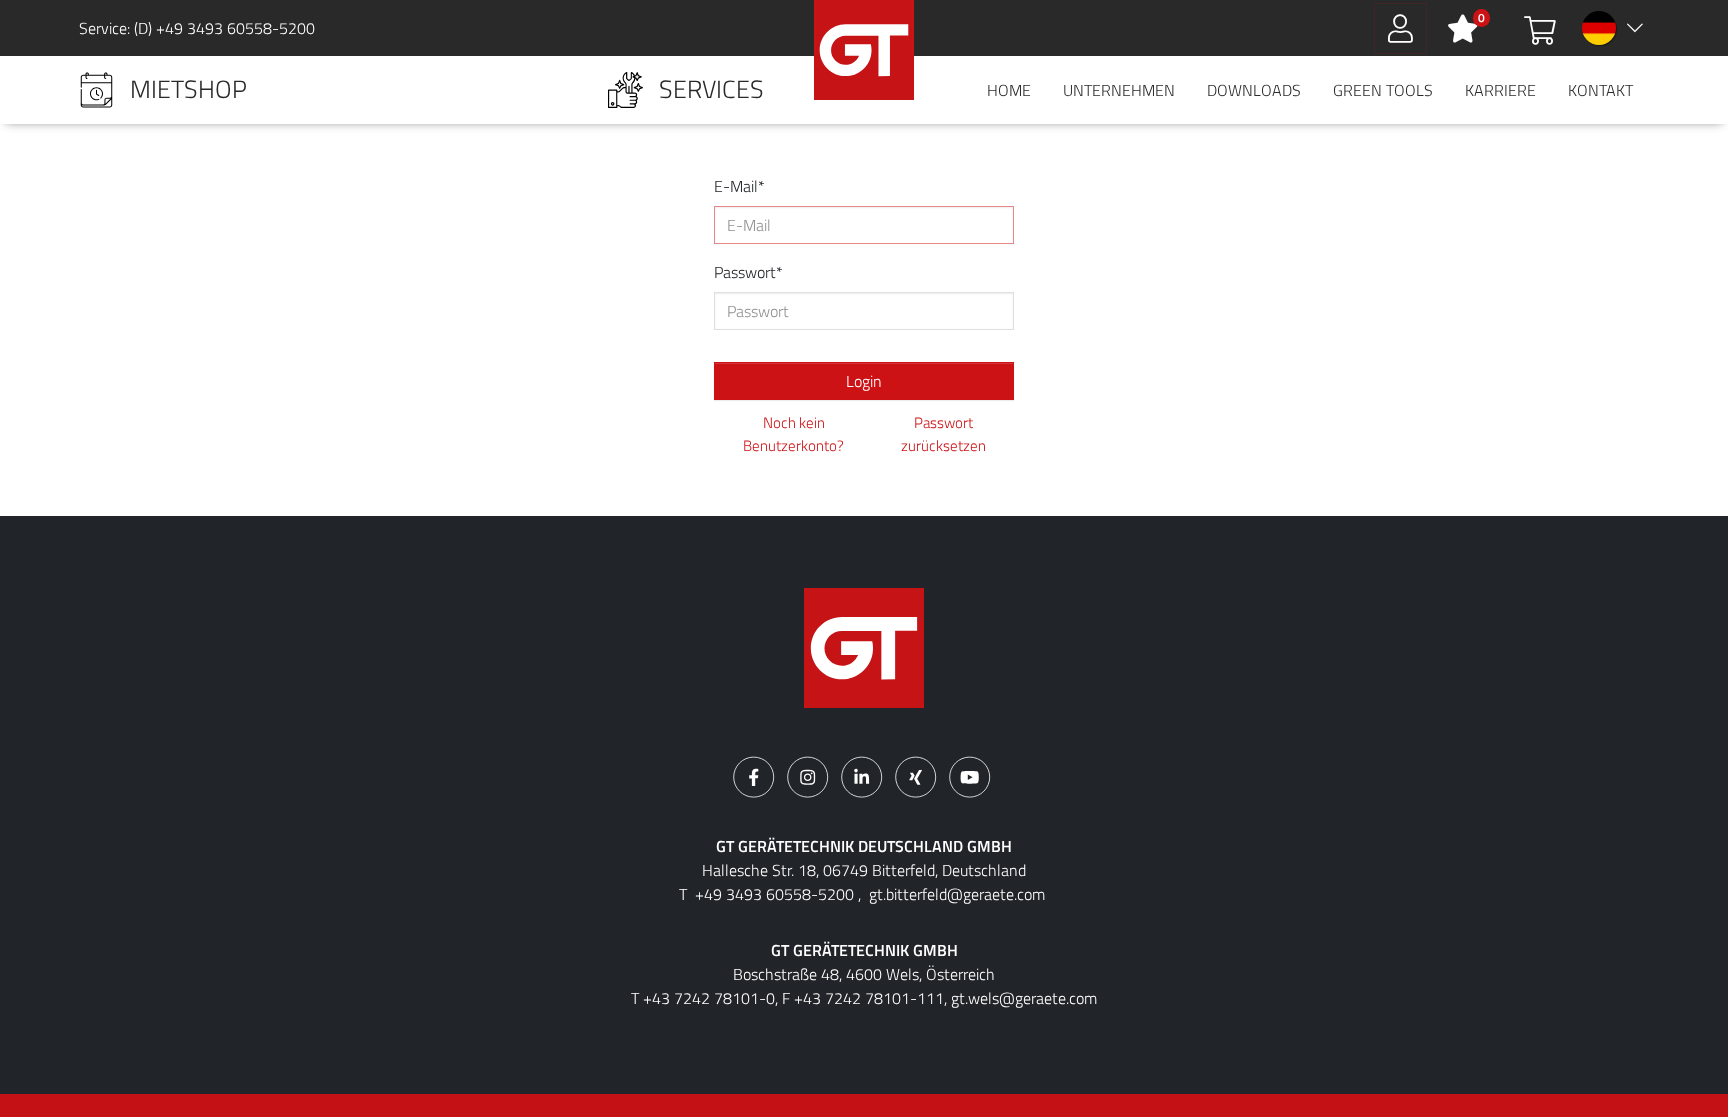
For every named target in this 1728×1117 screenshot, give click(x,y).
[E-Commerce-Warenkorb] (1540, 28)
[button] (163, 90)
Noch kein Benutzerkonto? (793, 434)
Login (864, 381)
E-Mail (736, 186)
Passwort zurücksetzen (943, 434)
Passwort (745, 272)
